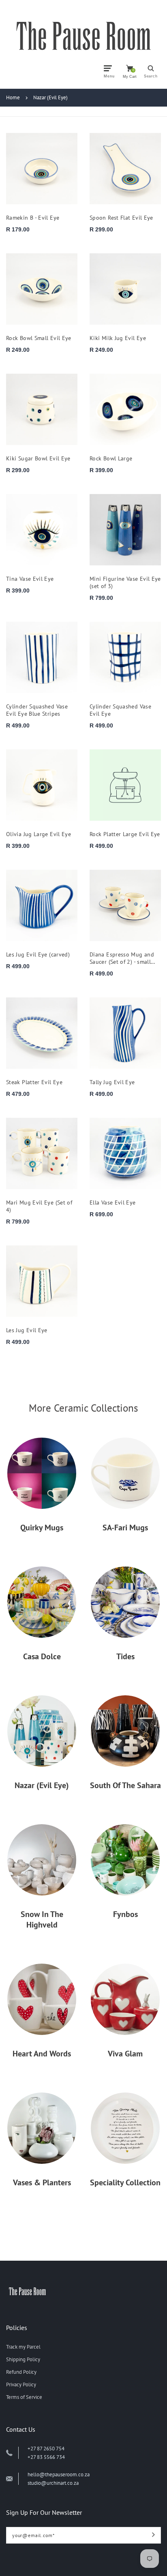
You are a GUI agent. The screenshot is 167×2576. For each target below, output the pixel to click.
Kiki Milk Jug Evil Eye (118, 338)
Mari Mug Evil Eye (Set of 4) (39, 1206)
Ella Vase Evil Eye (113, 1202)
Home (13, 97)
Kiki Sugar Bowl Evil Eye (38, 458)
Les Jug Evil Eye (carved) (38, 954)
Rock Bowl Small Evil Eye (39, 338)
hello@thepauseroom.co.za (59, 2474)
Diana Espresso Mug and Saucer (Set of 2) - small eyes (122, 958)
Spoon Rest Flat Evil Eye (121, 218)
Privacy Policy (21, 2385)
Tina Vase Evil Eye (30, 579)
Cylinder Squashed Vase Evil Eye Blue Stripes (37, 710)
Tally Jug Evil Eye (112, 1082)
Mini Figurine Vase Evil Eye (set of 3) (125, 582)
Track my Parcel (23, 2347)
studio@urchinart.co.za (53, 2483)
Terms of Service (24, 2397)
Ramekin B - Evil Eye (33, 218)
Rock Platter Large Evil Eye (125, 834)
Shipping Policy (23, 2359)
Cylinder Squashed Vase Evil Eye (120, 710)
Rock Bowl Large (111, 458)
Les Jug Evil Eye (27, 1330)
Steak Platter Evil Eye (34, 1082)
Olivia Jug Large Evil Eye (39, 834)
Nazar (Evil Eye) (50, 97)
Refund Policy (21, 2372)
